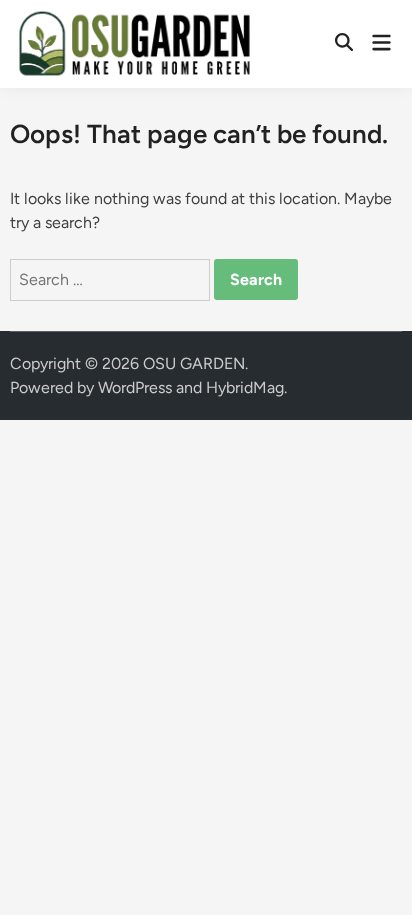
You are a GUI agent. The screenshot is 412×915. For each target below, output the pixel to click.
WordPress (135, 387)
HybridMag (245, 387)
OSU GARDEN (194, 363)
